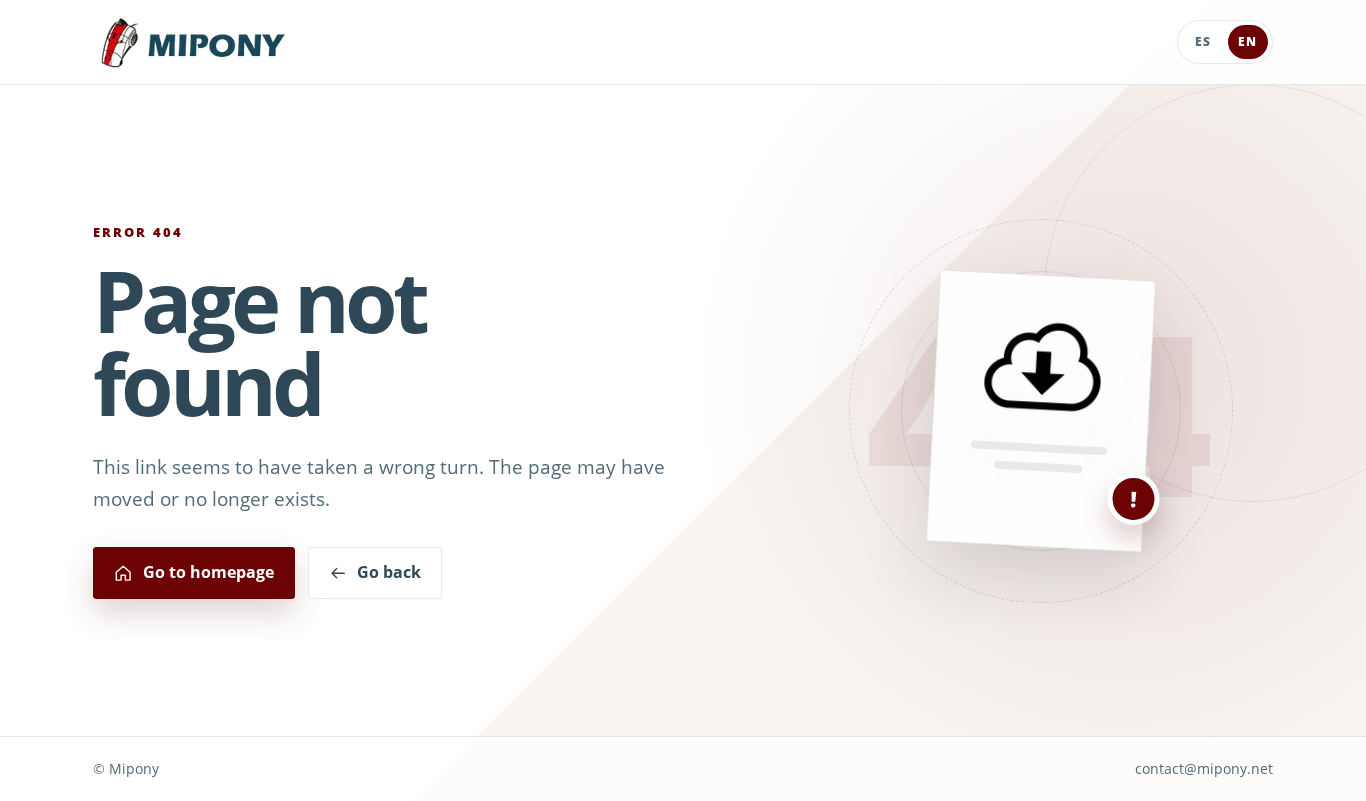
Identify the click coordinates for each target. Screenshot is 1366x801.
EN (1247, 41)
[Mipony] (193, 42)
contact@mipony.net (1204, 768)
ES (1203, 41)
